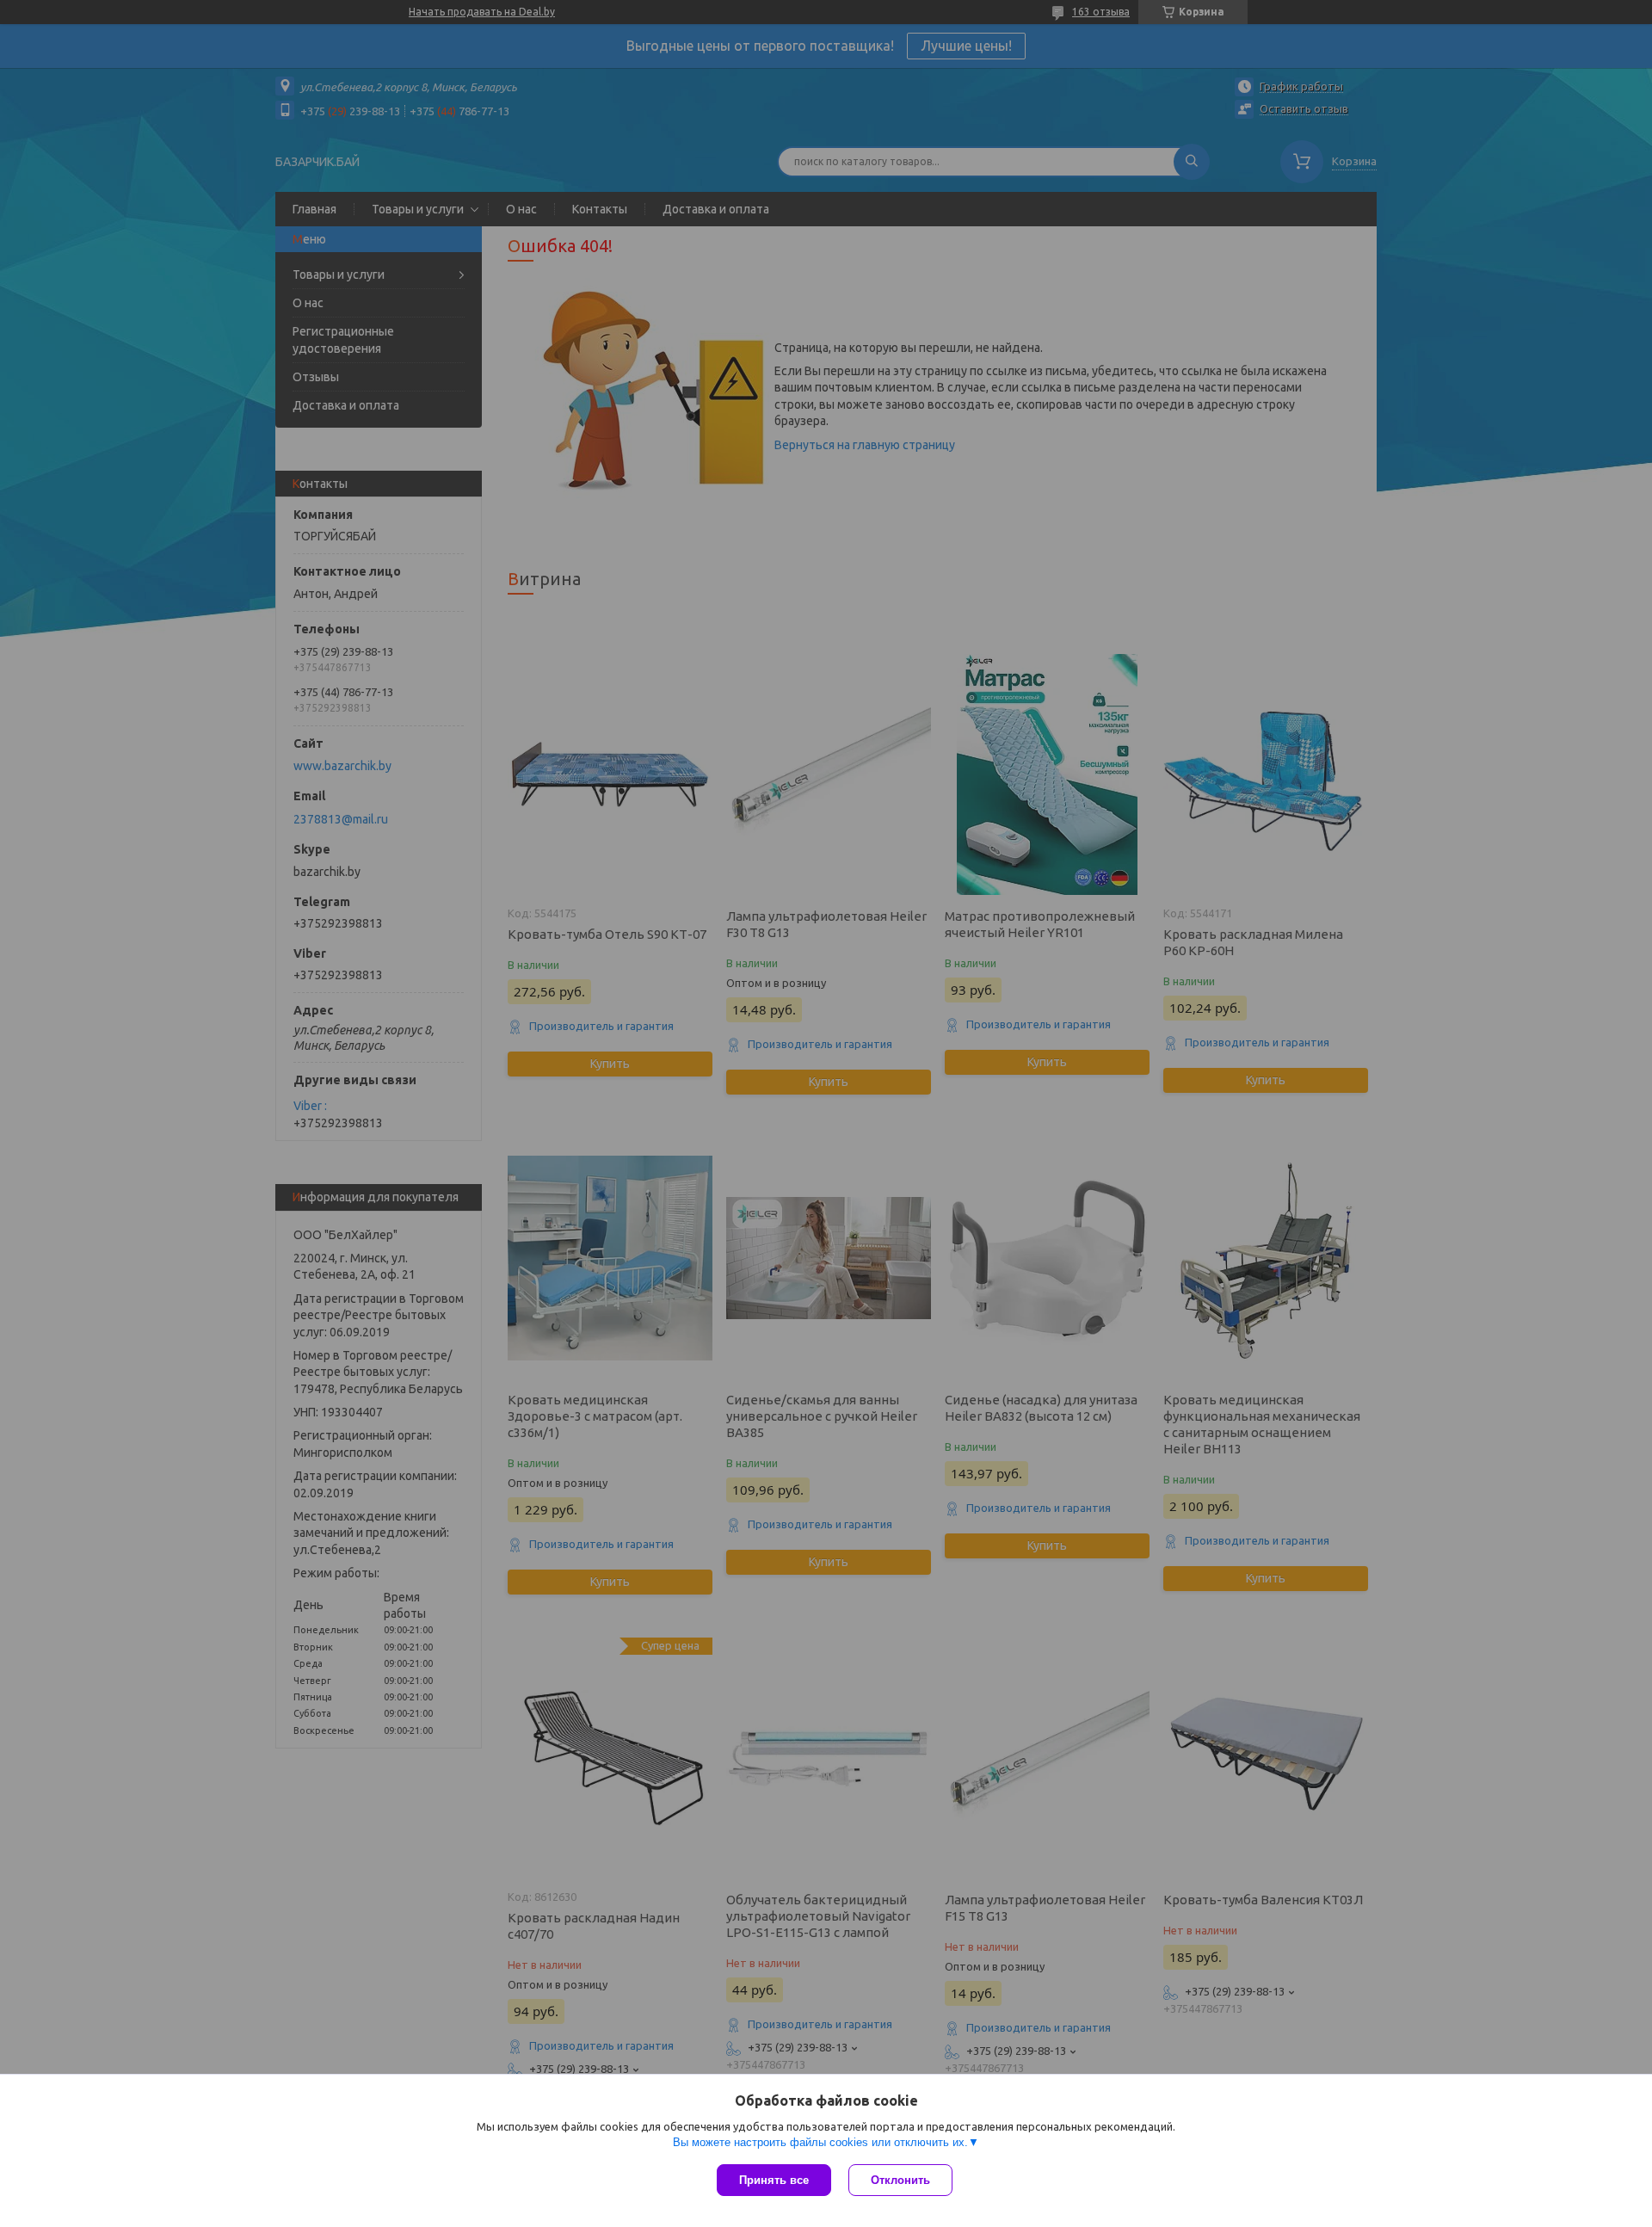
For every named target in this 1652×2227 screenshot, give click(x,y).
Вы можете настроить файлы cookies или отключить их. (820, 2142)
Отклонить (900, 2180)
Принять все (774, 2180)
